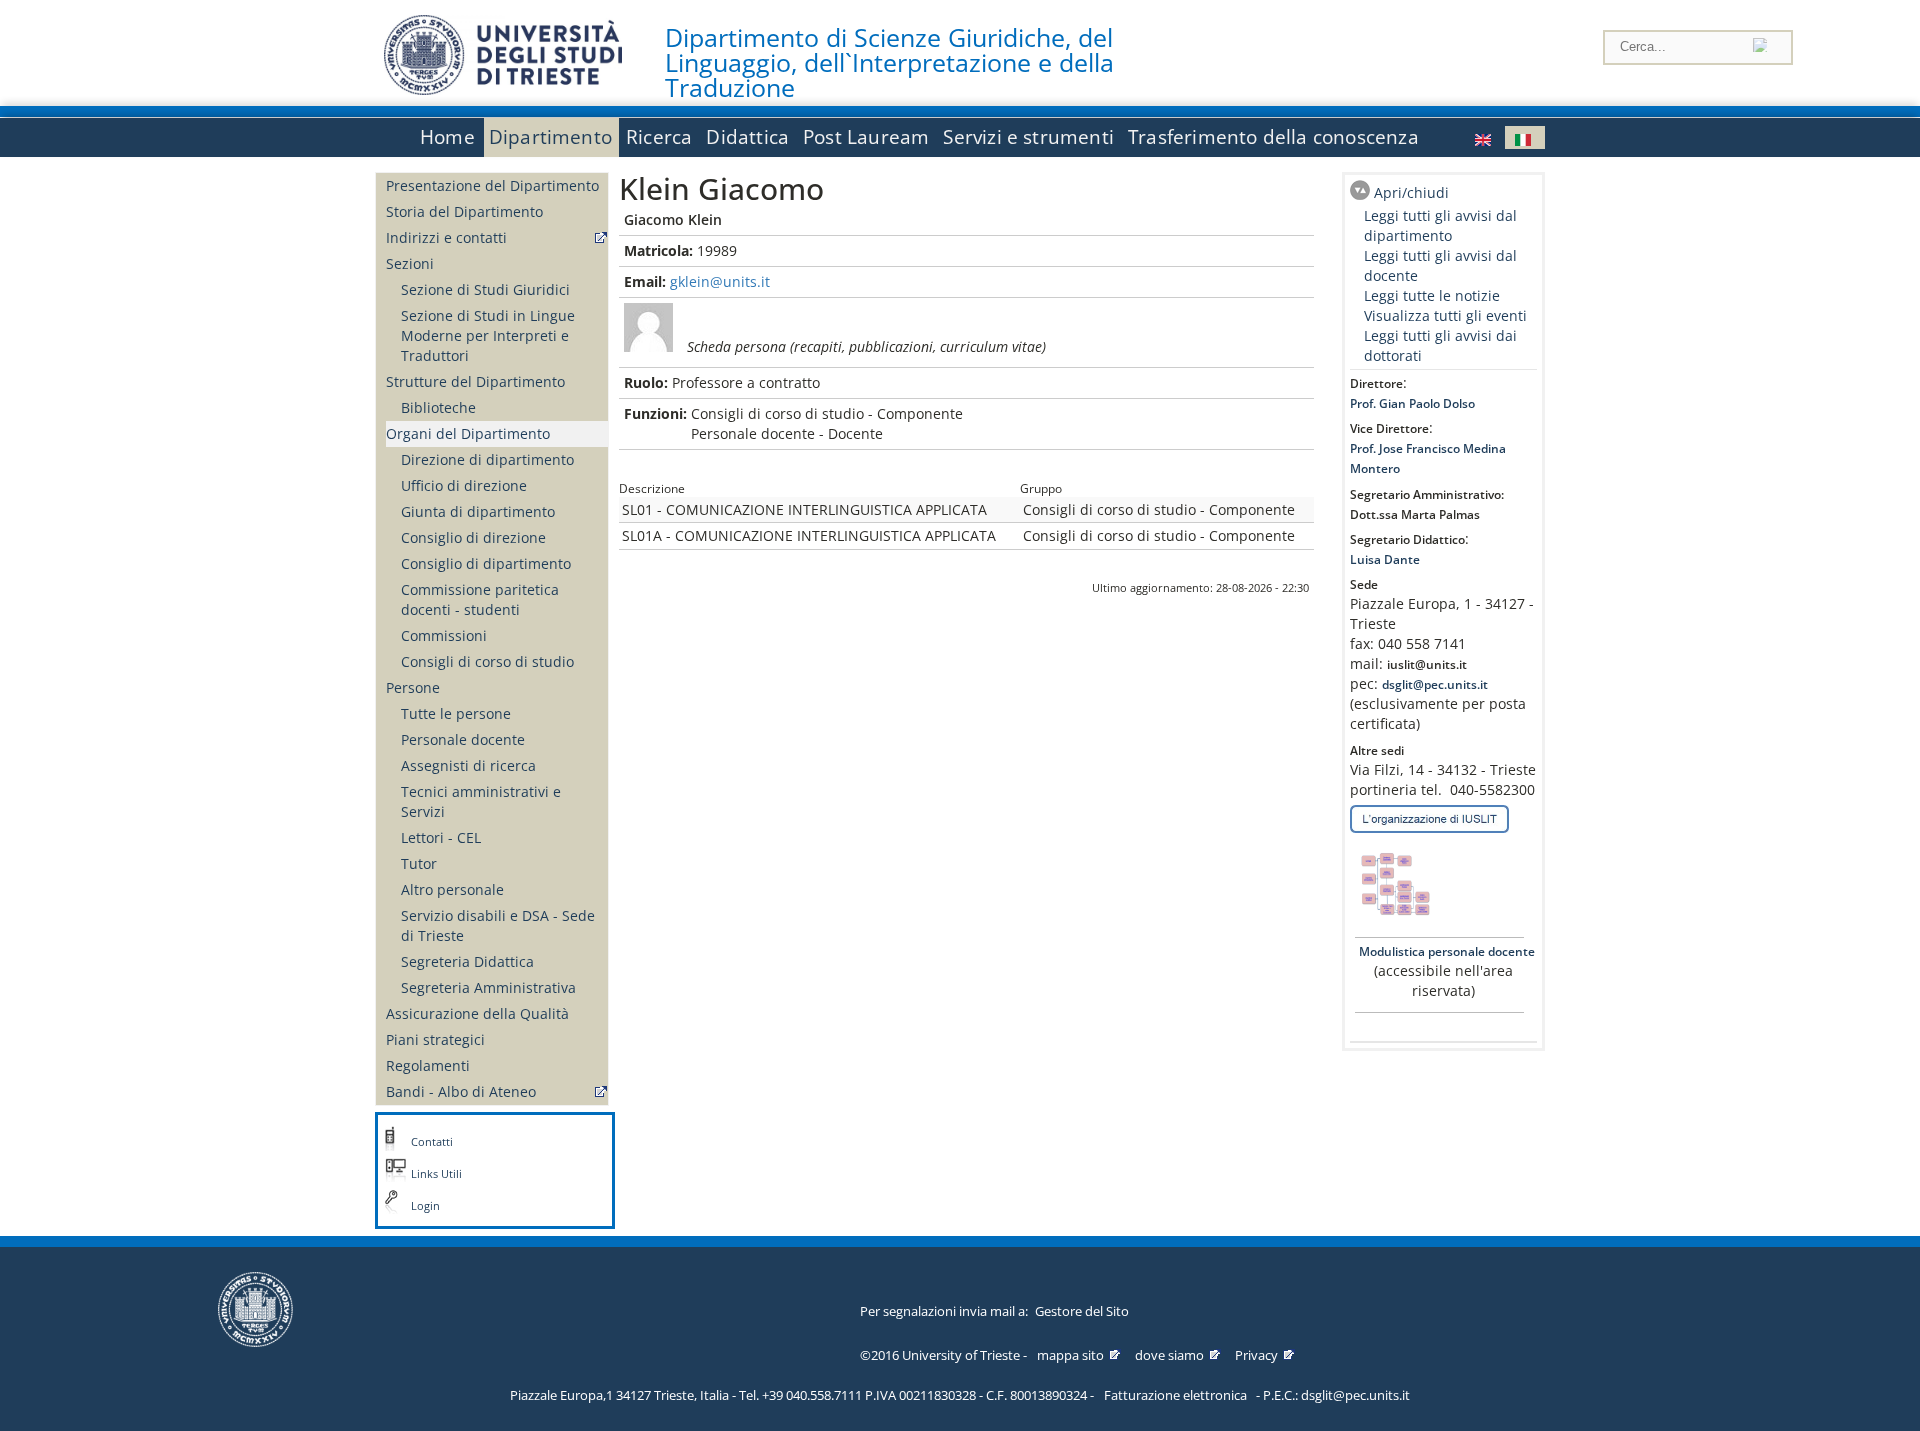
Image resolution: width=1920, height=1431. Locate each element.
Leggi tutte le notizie (1432, 295)
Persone (413, 687)
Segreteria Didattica (467, 961)
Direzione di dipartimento (487, 459)
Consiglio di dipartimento (486, 563)
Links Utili (436, 1174)
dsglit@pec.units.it (1435, 684)
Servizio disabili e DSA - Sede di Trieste (498, 925)
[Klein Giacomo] (1485, 137)
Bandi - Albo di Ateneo (461, 1091)
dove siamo (1169, 1355)
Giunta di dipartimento (478, 511)
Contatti (432, 1142)
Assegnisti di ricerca (468, 765)
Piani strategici (435, 1039)
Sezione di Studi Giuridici (485, 289)
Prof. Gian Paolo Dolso (1412, 403)
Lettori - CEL (441, 837)
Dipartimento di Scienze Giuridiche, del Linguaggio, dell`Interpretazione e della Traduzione (889, 63)
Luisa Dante (1385, 559)
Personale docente (463, 739)
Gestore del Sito (1082, 1311)
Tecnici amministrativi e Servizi (481, 801)
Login (425, 1206)
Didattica (747, 137)
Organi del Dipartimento (468, 433)
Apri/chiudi (1411, 192)
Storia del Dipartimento (464, 211)
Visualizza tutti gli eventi (1445, 315)
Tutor (419, 863)
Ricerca (659, 137)
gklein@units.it (720, 281)
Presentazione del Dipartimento (492, 185)
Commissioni (444, 635)
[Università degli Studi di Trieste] (503, 89)
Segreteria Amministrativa (488, 987)
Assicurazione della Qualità (477, 1013)
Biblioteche (438, 407)
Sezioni (410, 263)
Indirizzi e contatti (446, 237)
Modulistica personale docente (1445, 951)
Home (447, 137)
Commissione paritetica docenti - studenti (480, 599)
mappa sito (1070, 1355)
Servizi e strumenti (1028, 137)
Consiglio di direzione (473, 537)
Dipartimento (550, 137)
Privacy (1256, 1355)
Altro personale (452, 889)
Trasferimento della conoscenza (1273, 137)
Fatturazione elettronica (1175, 1395)
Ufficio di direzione (464, 485)
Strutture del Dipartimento (475, 381)
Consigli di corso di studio (487, 661)
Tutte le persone (456, 713)
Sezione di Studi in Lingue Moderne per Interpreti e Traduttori (488, 335)
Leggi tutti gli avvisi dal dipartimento (1440, 225)
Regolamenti (428, 1065)
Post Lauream (866, 137)
